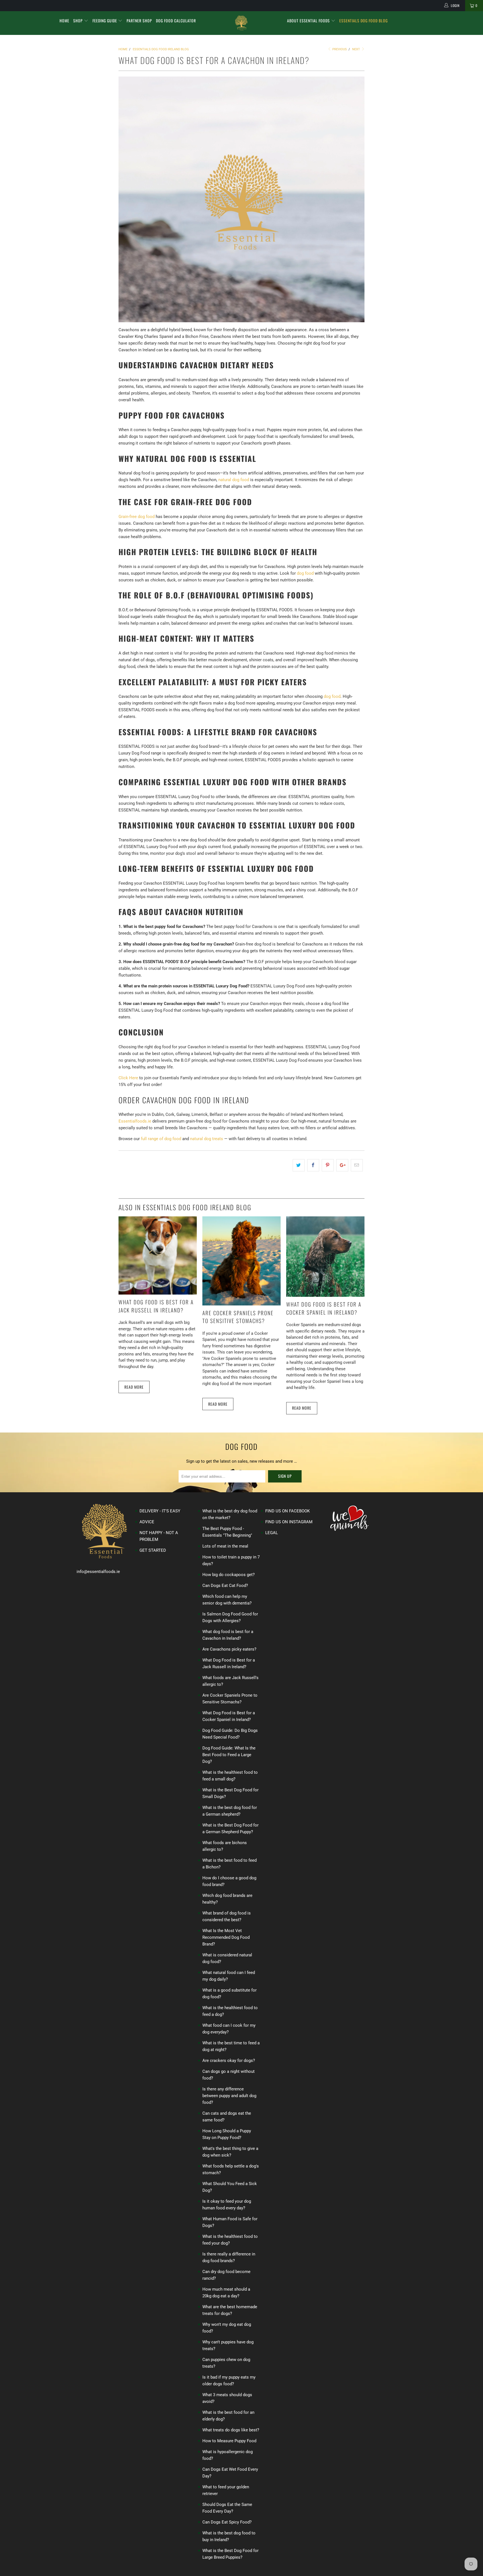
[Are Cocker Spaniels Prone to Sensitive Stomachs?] (241, 1304)
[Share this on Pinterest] (328, 1165)
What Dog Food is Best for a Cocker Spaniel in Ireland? (324, 1308)
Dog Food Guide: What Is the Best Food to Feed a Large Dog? (229, 1755)
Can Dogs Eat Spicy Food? (227, 2522)
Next (357, 49)
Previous (339, 49)
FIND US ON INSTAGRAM (289, 1522)
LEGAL (272, 1533)
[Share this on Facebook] (313, 1165)
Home (64, 21)
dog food (305, 573)
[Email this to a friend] (357, 1165)
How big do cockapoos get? (229, 1575)
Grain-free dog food (137, 517)
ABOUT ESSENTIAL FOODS (309, 21)
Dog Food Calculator (176, 21)
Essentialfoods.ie (135, 1121)
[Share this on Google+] (342, 1165)
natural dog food (234, 480)
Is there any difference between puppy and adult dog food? (229, 2096)
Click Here (128, 1078)
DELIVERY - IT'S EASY (160, 1511)
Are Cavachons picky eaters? (229, 1649)
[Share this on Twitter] (299, 1165)
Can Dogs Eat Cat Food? (225, 1586)
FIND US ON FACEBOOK (287, 1511)
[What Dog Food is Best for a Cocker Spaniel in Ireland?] (325, 1295)
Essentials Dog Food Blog (364, 21)
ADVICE (147, 1522)
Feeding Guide (105, 21)
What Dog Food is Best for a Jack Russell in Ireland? (156, 1306)
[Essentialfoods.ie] (241, 23)
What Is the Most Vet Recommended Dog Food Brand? (226, 1937)
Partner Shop (139, 21)
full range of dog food (161, 1139)
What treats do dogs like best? (231, 2430)
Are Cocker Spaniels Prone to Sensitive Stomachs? (238, 1317)
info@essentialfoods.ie (98, 1572)
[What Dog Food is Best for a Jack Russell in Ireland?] (158, 1293)
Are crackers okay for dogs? (229, 2061)
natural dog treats (207, 1139)
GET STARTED (153, 1550)
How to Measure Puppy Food (229, 2441)
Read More (134, 1387)
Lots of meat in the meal (225, 1546)
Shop (79, 21)
